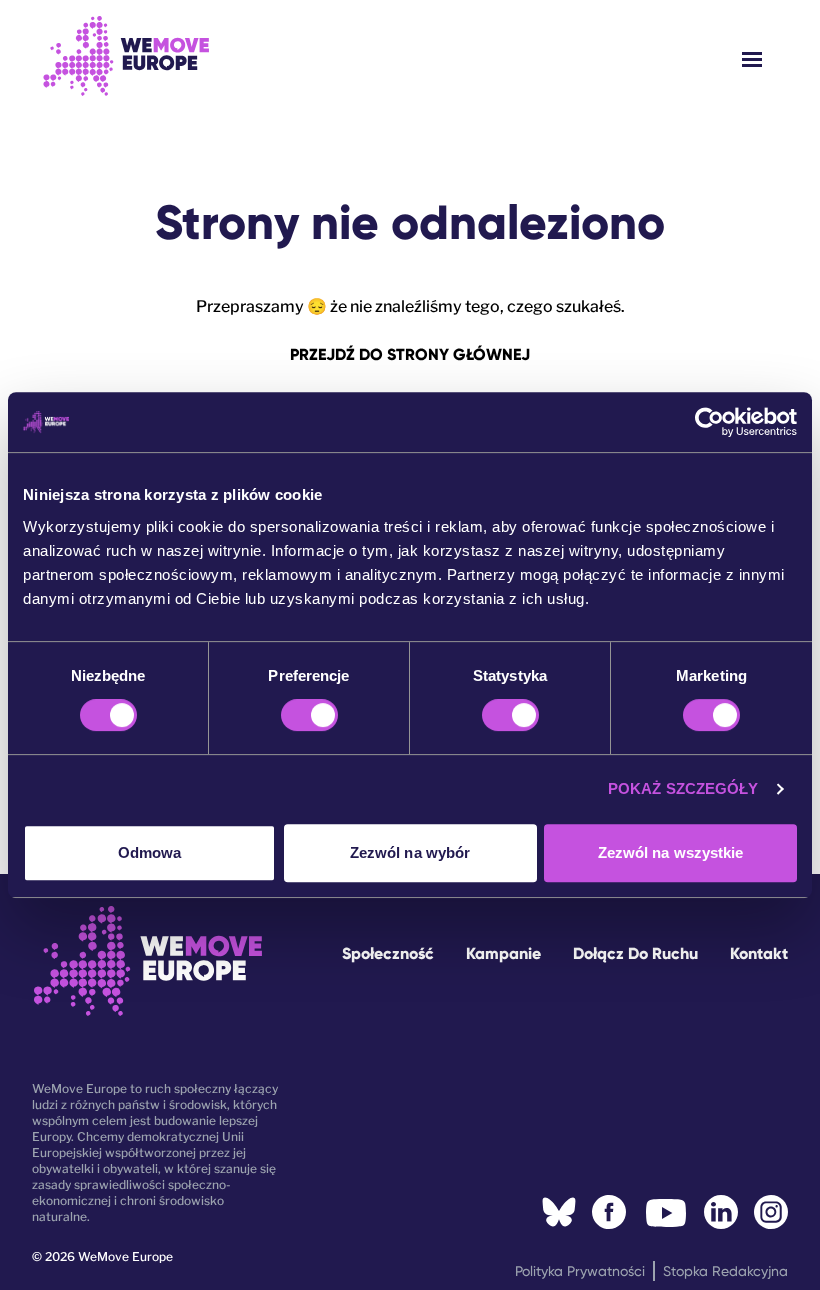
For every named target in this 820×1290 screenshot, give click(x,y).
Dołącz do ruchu (635, 953)
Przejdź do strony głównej (410, 354)
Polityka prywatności (580, 1271)
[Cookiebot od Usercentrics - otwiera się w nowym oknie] (709, 422)
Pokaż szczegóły (683, 788)
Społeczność (388, 953)
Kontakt (759, 953)
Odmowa (150, 852)
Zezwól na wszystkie (671, 852)
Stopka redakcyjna (725, 1271)
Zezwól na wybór (410, 852)
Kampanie (503, 953)
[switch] (309, 715)
